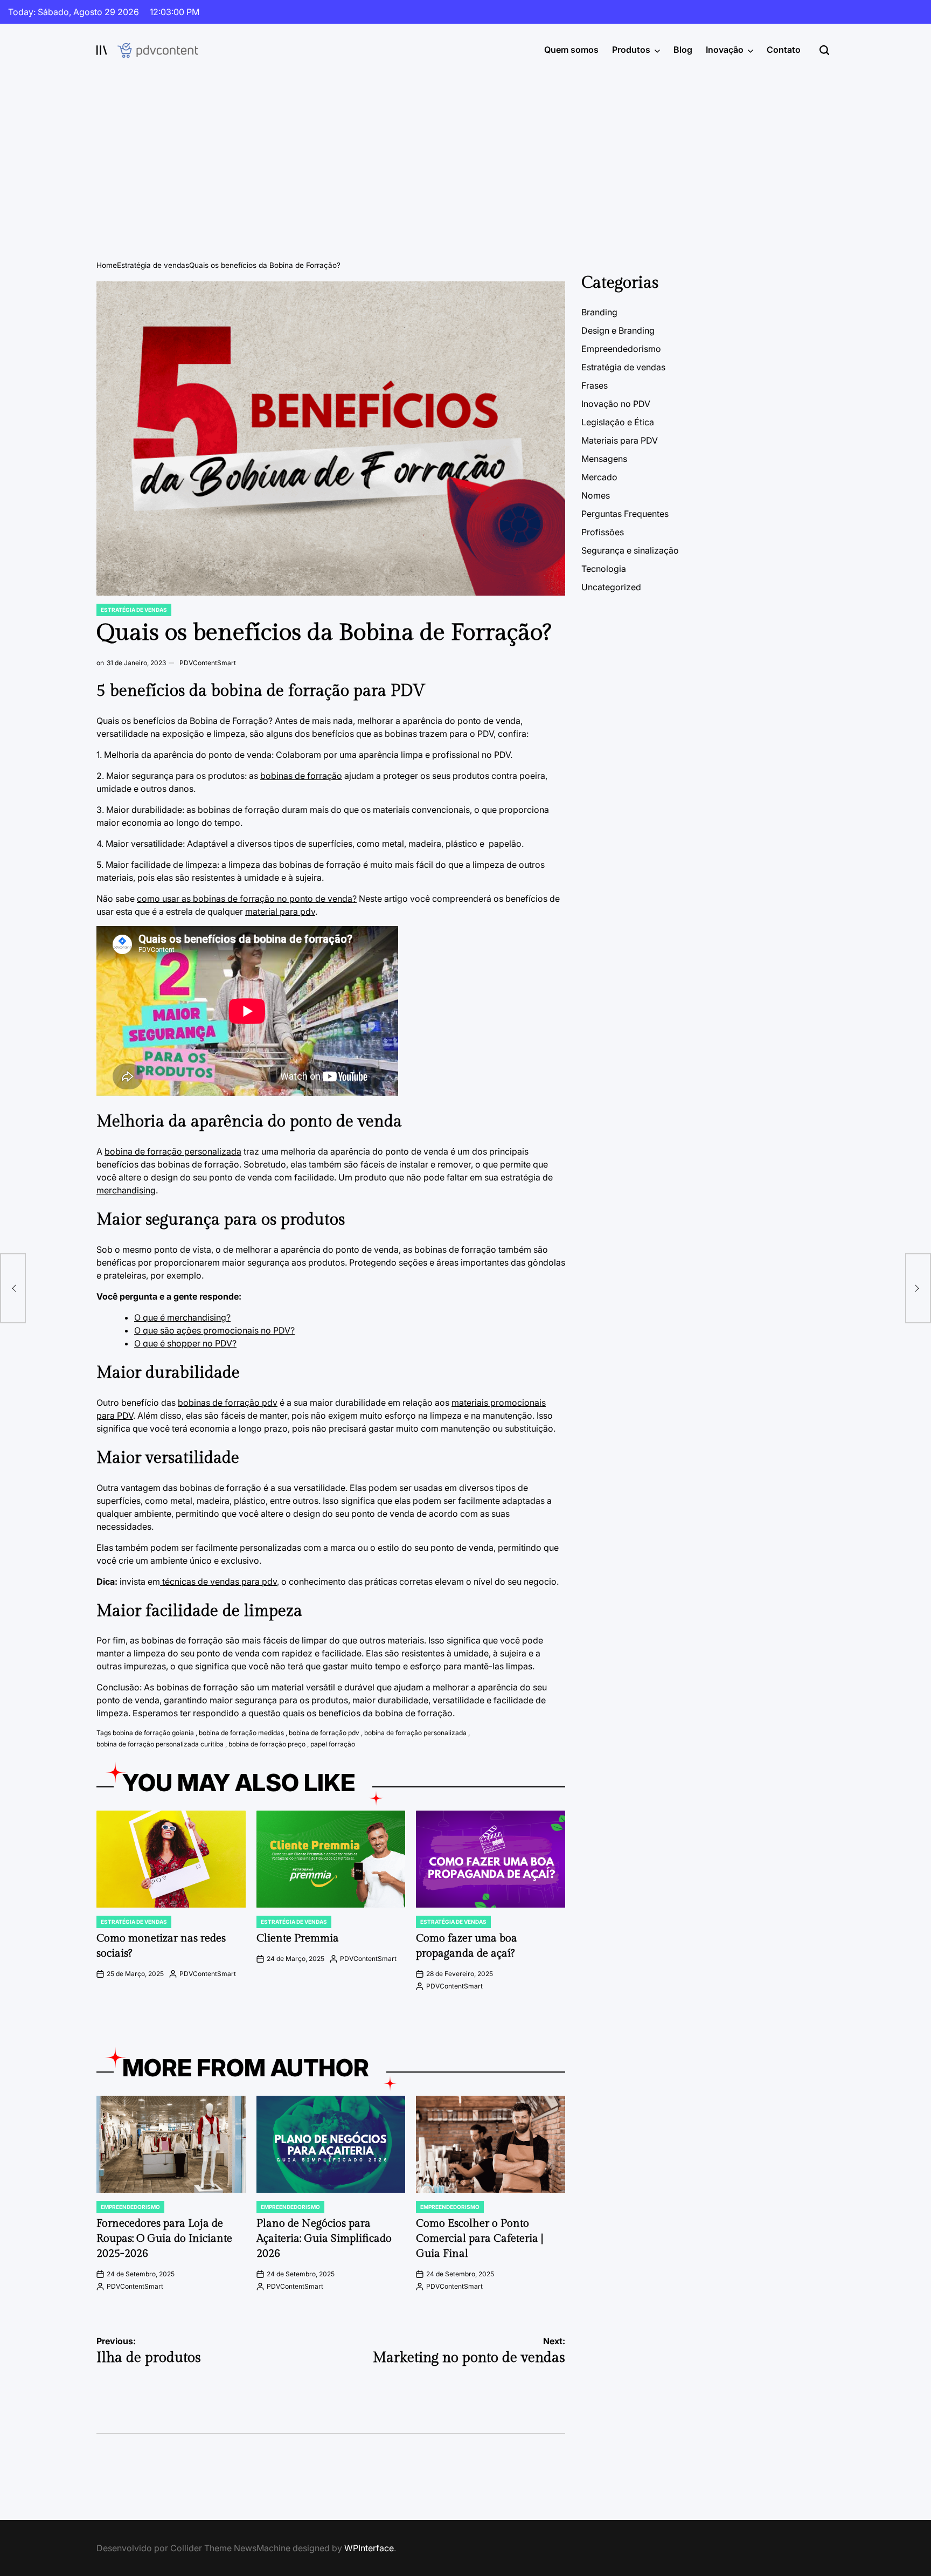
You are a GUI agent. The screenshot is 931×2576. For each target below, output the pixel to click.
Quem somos (571, 50)
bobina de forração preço (267, 1744)
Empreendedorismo (130, 2207)
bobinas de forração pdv (228, 1403)
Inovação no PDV (616, 404)
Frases (595, 385)
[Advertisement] (465, 157)
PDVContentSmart (208, 663)
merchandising (126, 1190)
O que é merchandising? (182, 1317)
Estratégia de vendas (134, 610)
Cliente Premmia (298, 1938)
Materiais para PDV (620, 440)
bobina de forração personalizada (173, 1151)
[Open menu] (102, 50)
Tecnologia (604, 569)
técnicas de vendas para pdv (218, 1581)
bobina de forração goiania (153, 1733)
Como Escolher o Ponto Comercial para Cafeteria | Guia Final (480, 2239)
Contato (784, 50)
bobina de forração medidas (241, 1733)
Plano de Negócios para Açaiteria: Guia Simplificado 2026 (324, 2239)
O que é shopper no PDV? (185, 1343)
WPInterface (369, 2548)
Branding (599, 312)
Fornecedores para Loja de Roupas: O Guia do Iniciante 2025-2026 (164, 2239)
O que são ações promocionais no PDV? (214, 1330)
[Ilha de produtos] (13, 1288)
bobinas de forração (301, 776)
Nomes (596, 495)
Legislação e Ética (618, 422)
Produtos (631, 50)
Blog (683, 50)
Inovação (725, 50)
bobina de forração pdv (324, 1733)
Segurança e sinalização (630, 550)
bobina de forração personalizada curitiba (160, 1744)
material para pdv (280, 911)
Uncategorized (611, 587)
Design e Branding (618, 330)
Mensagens (604, 459)
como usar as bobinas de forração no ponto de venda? (247, 899)
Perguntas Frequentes (625, 514)
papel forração (333, 1744)
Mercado (599, 477)
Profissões (603, 532)
